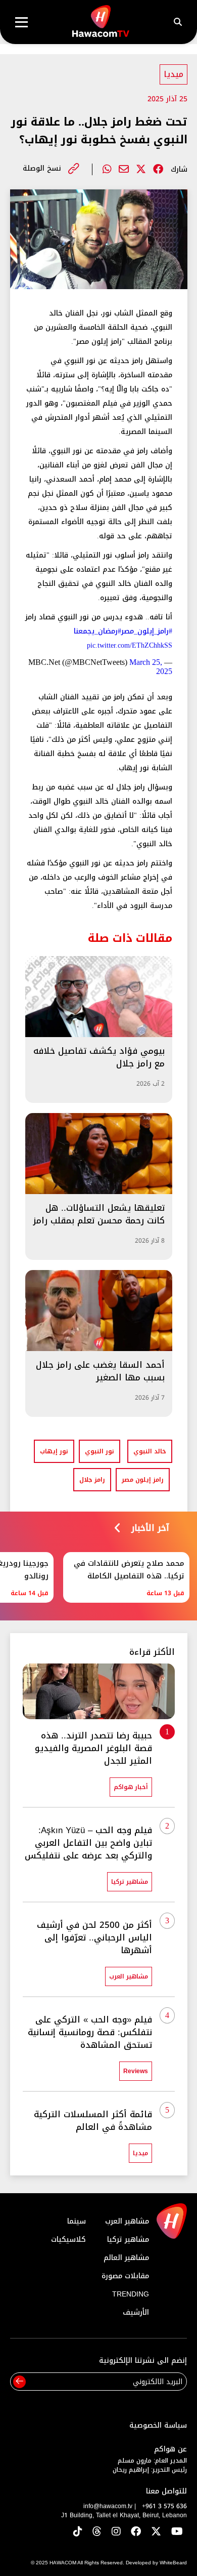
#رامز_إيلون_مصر (147, 631)
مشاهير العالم (126, 2258)
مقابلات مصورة (125, 2276)
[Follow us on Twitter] (156, 2532)
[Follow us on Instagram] (116, 2532)
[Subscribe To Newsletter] (19, 2382)
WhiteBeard (173, 2563)
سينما (77, 2221)
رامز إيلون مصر (143, 1480)
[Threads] (97, 2532)
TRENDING (131, 2294)
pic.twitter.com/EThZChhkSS (130, 645)
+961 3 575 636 (164, 2506)
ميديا (174, 74)
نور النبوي (100, 1451)
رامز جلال (92, 1480)
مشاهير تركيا (128, 2240)
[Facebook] (158, 169)
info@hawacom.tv (108, 2506)
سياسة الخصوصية (158, 2425)
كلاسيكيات (68, 2240)
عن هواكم (170, 2449)
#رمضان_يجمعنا (97, 631)
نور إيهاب (54, 1451)
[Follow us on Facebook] (136, 2532)
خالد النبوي (150, 1451)
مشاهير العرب (127, 2221)
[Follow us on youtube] (177, 2532)
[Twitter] (141, 169)
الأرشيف (136, 2312)
